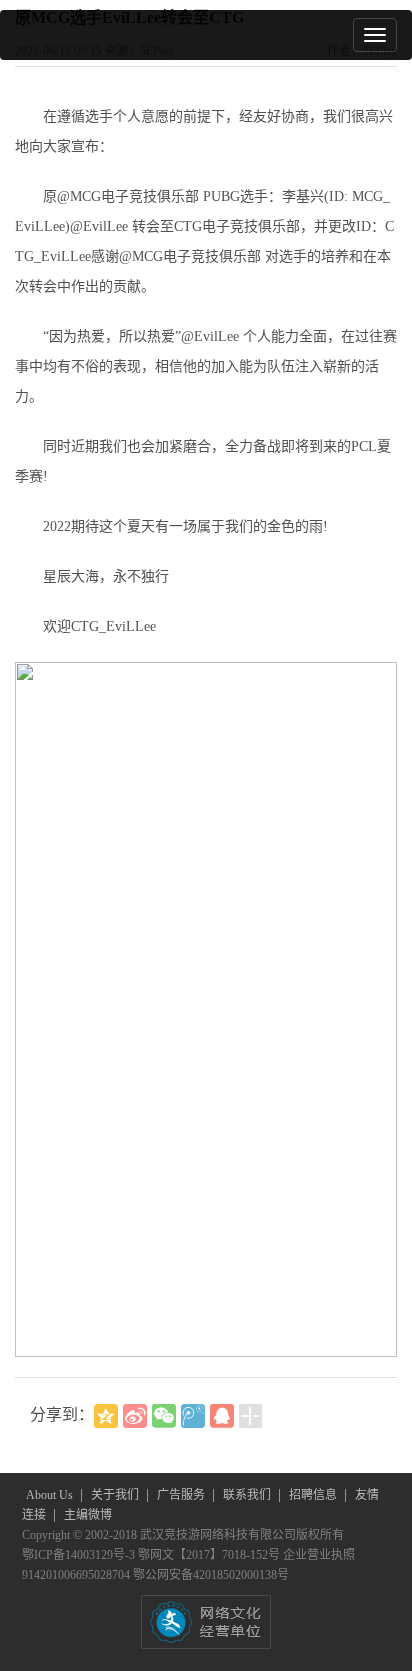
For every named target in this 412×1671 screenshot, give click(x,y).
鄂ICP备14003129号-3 (80, 1555)
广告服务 (182, 1495)
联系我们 (248, 1495)
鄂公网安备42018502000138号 (211, 1575)
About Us (51, 1495)
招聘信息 (314, 1495)
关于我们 (116, 1495)
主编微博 (88, 1515)
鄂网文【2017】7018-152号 (210, 1555)
